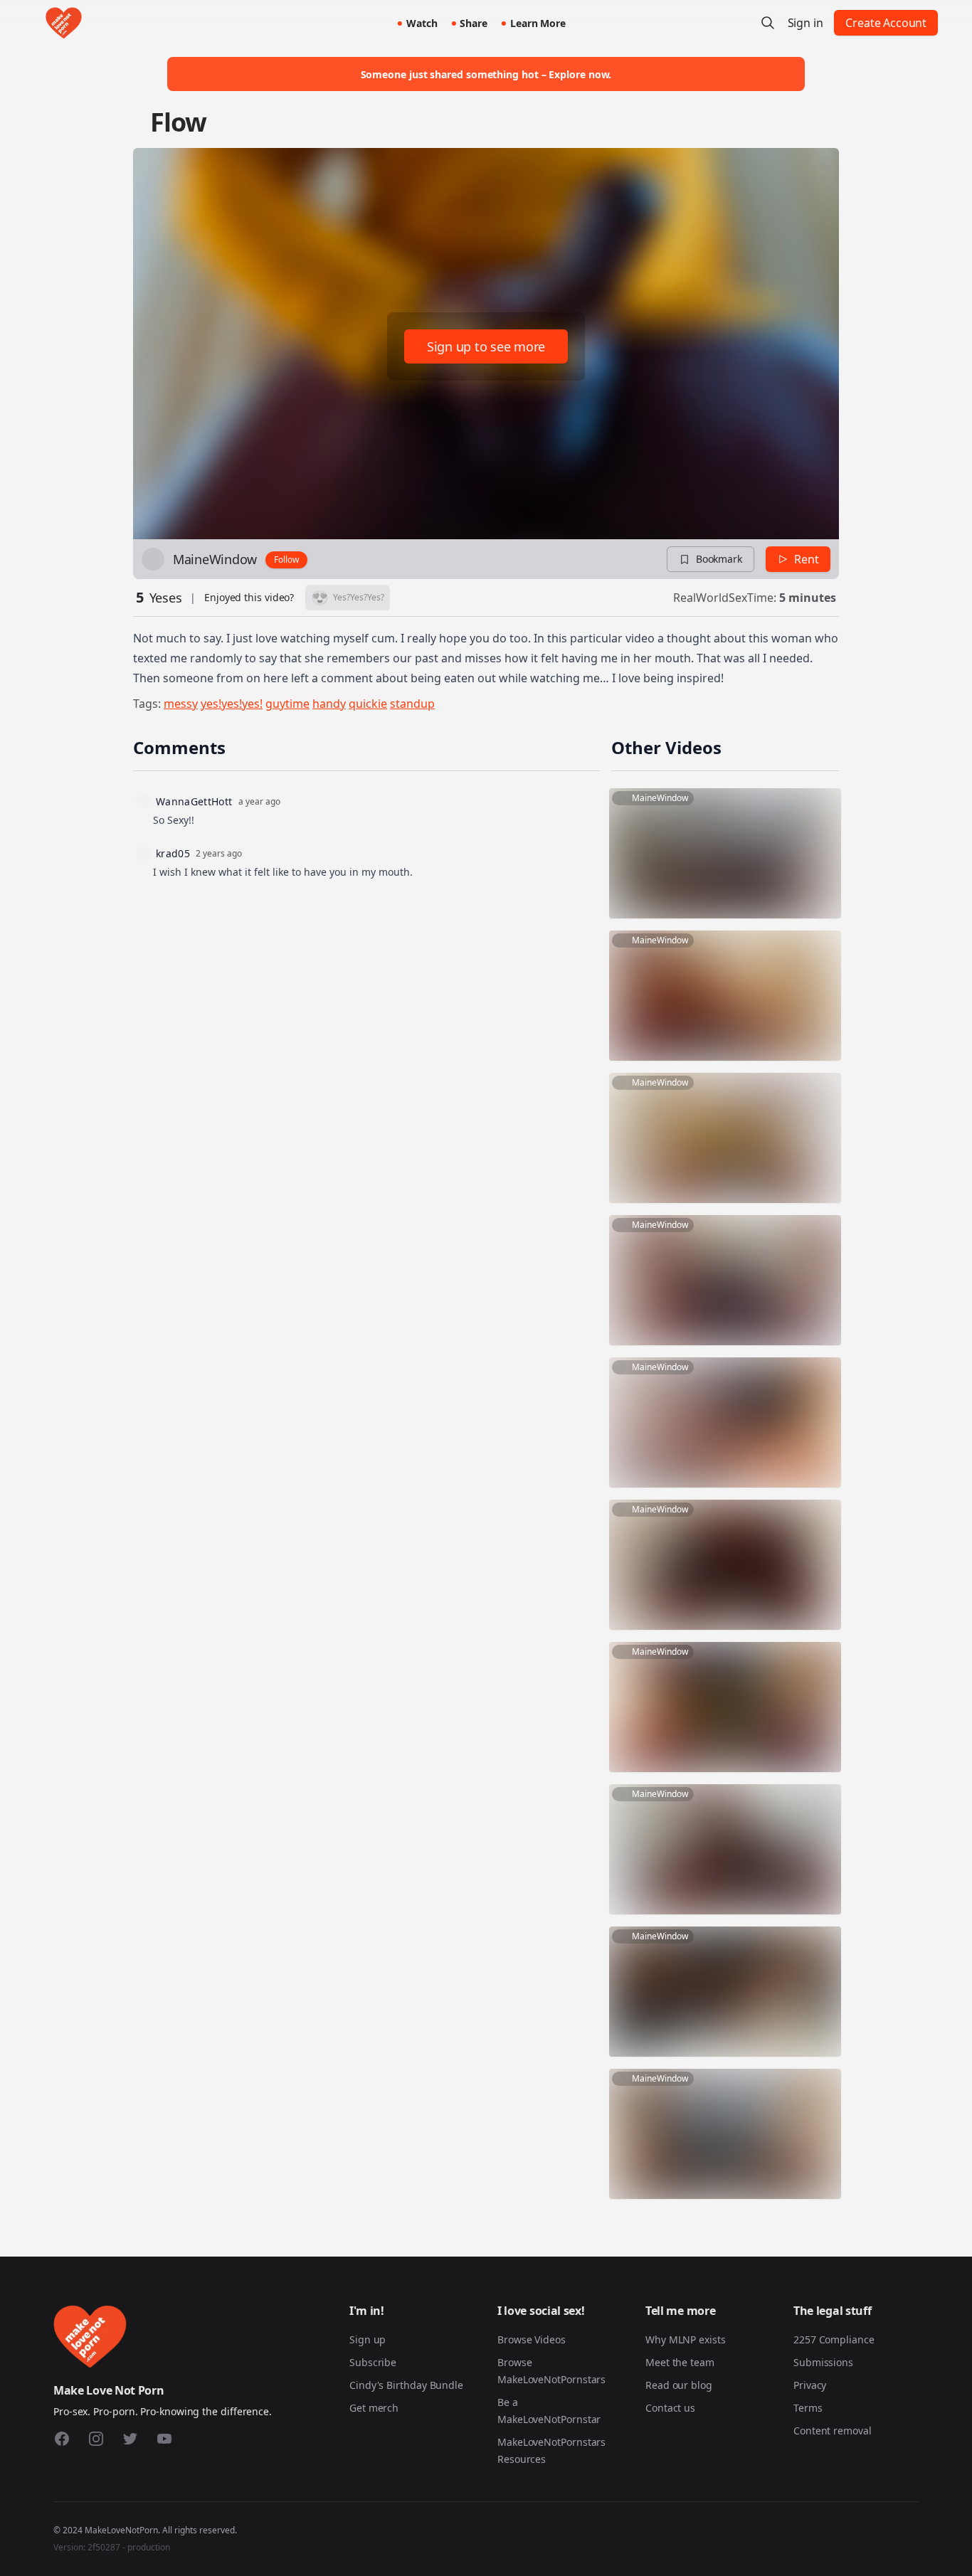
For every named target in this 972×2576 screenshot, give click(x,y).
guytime (287, 704)
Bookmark (719, 559)
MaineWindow (215, 559)
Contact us (670, 2408)
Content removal (833, 2431)
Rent (807, 559)
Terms (808, 2408)
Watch (422, 23)
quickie (368, 704)
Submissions (823, 2362)
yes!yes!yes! (232, 704)
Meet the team (680, 2362)
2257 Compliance (834, 2339)
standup (412, 704)
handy (329, 704)
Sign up (368, 2339)
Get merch (374, 2408)
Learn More (538, 23)
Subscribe (373, 2362)
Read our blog (679, 2385)
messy (181, 704)
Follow (286, 560)
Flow (178, 122)
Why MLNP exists (686, 2339)
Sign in (805, 23)
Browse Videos (532, 2339)
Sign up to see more (486, 346)
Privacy (810, 2385)
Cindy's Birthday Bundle (406, 2385)
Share (474, 23)
